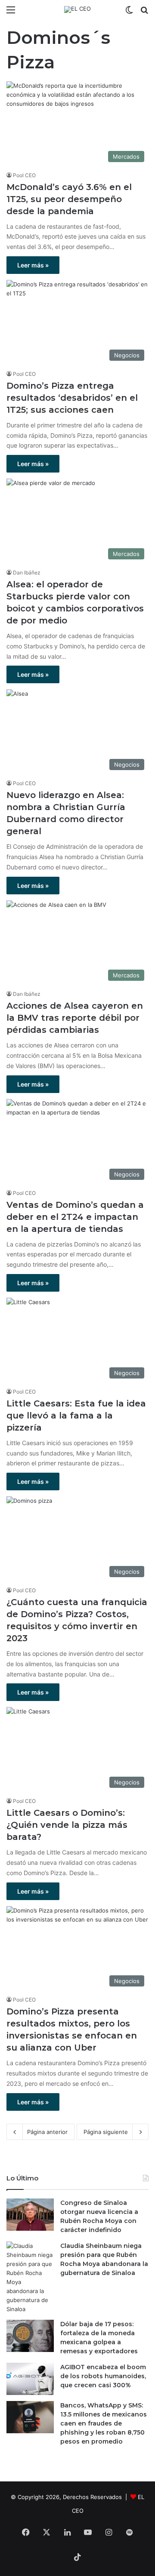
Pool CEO (24, 175)
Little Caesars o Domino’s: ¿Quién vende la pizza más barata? (67, 1825)
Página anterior (47, 2132)
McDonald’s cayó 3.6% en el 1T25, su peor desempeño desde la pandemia (69, 199)
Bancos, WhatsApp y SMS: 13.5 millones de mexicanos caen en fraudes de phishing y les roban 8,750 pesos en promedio (104, 2423)
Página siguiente (106, 2132)
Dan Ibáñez (27, 573)
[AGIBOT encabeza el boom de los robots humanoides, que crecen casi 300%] (30, 2379)
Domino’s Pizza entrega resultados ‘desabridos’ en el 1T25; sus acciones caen (72, 398)
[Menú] (11, 13)
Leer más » (33, 265)
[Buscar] (144, 13)
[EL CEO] (77, 9)
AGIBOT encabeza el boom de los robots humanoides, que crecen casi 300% (103, 2376)
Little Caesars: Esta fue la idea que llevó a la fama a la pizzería (76, 1415)
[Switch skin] (129, 13)
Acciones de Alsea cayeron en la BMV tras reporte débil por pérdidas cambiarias (75, 1018)
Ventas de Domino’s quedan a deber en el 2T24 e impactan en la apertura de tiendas (75, 1217)
